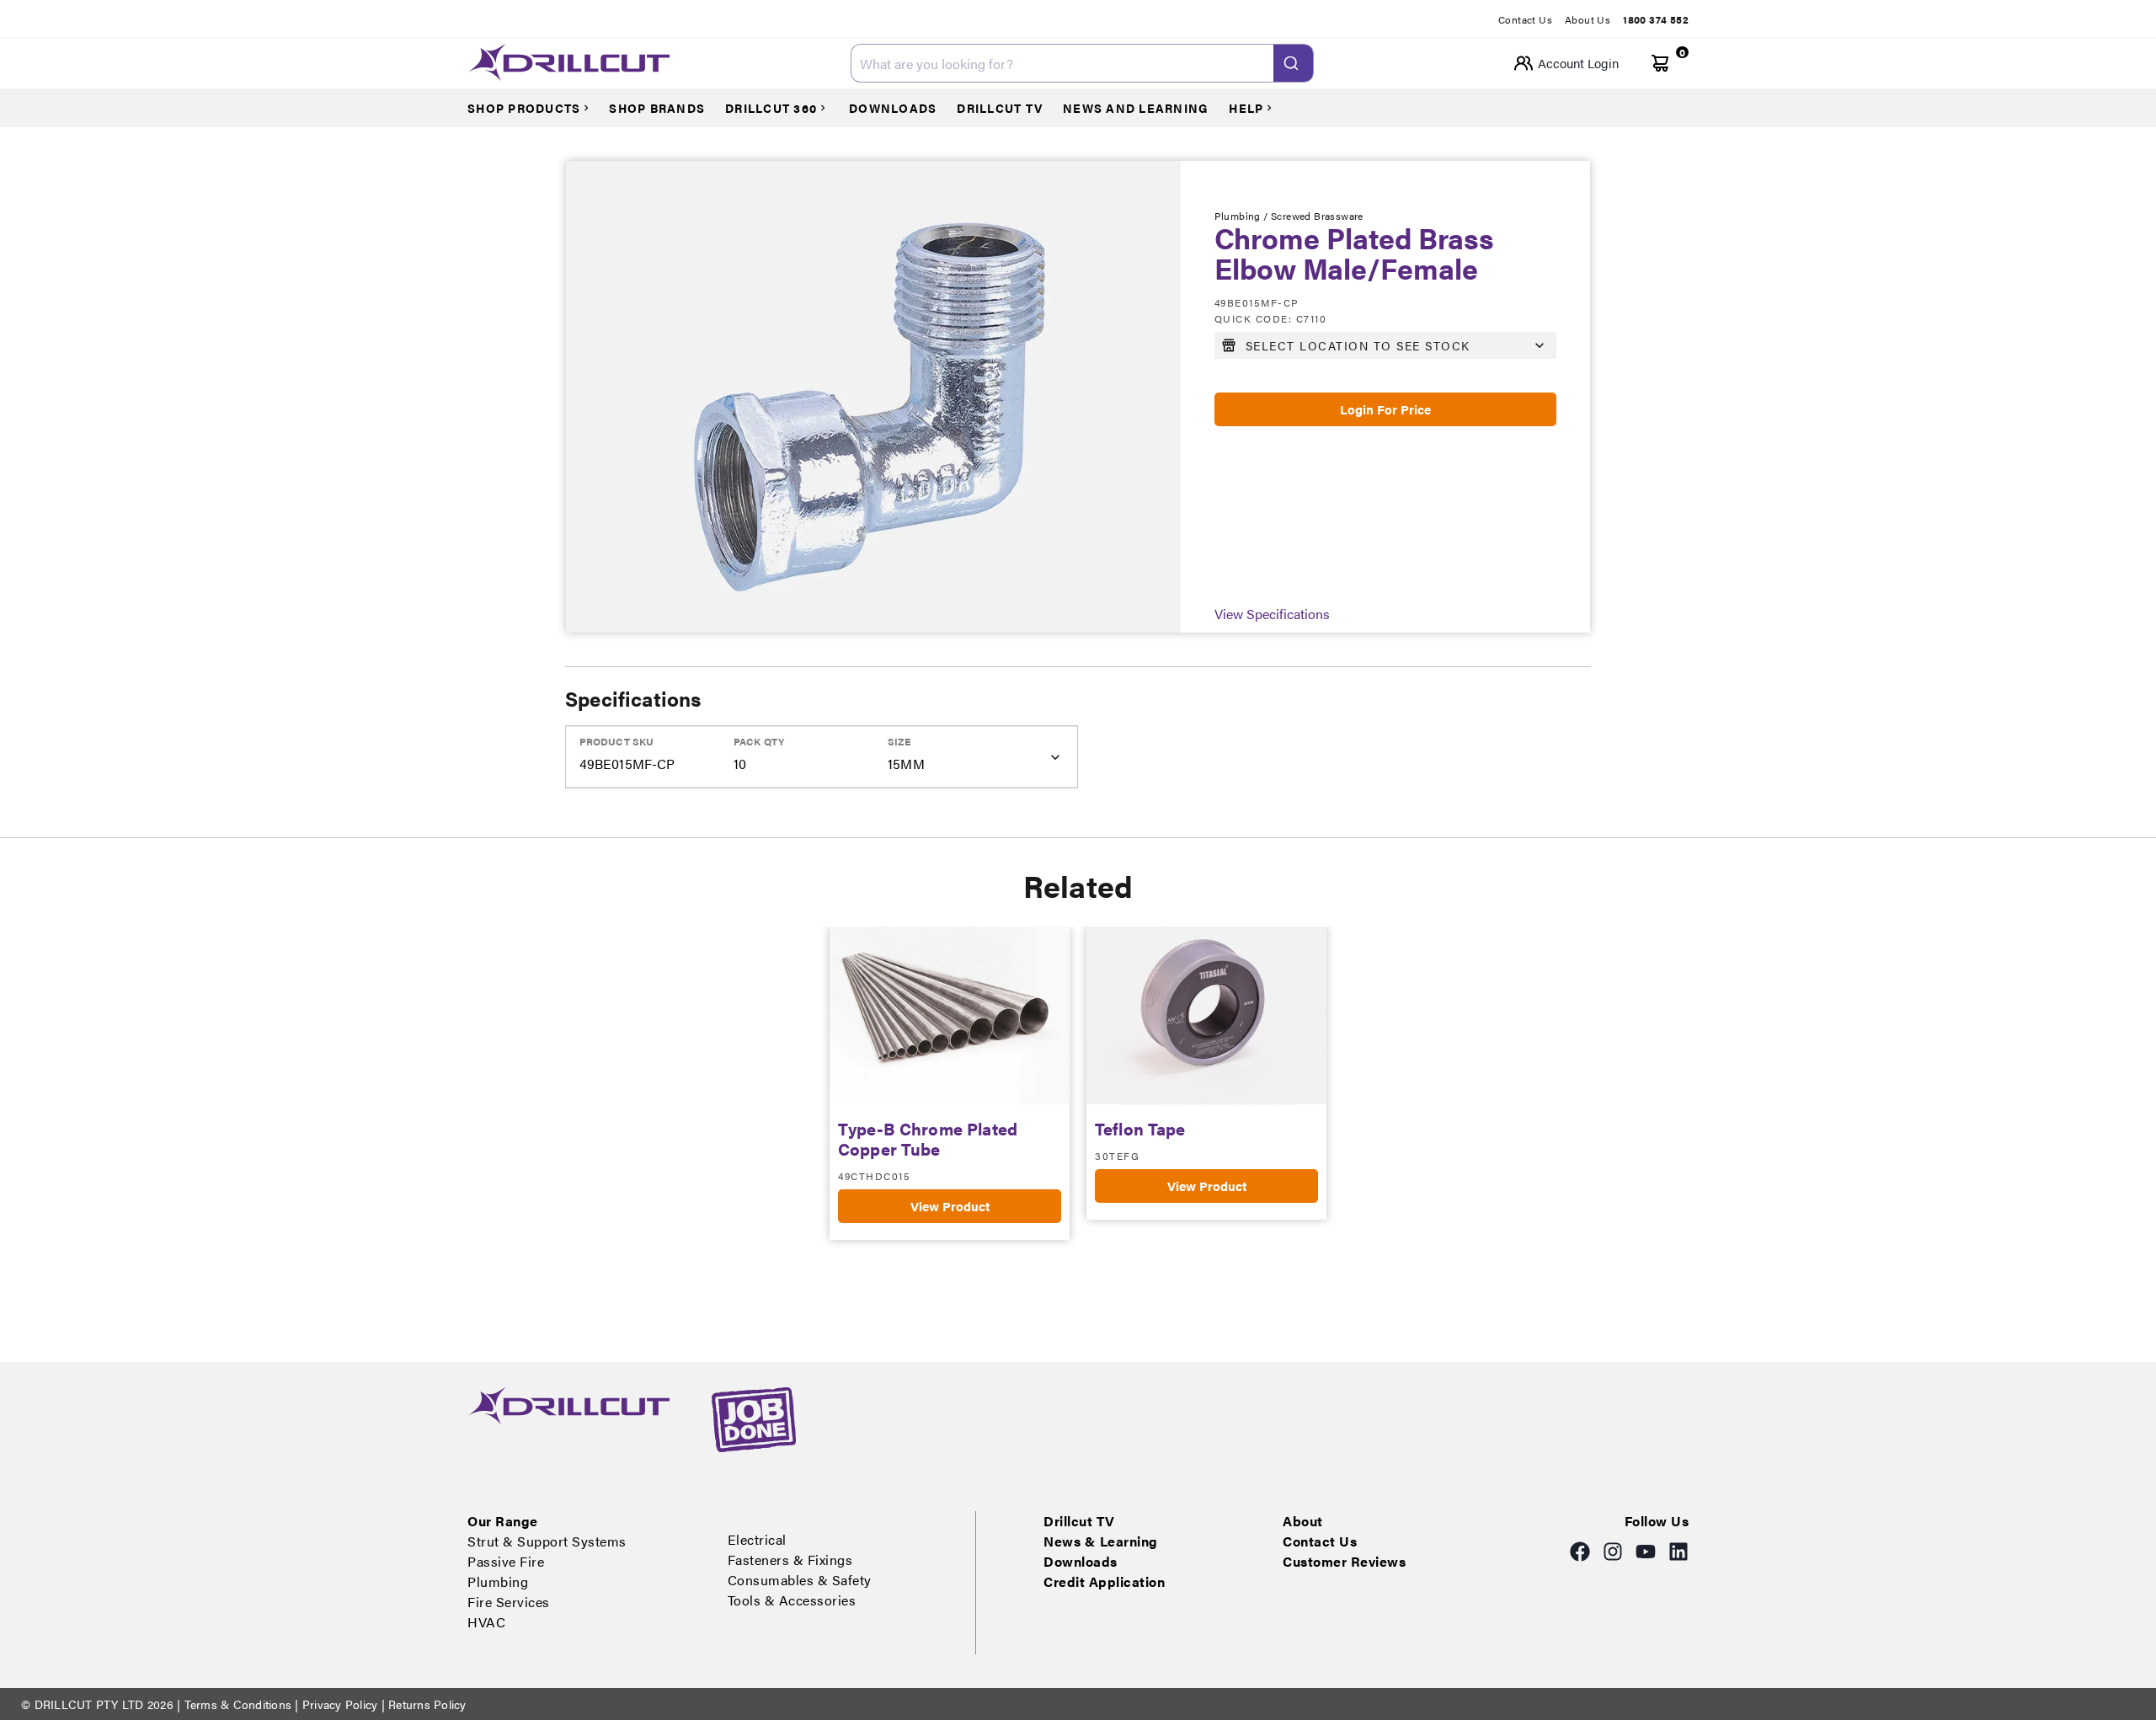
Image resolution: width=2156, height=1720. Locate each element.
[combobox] (1082, 63)
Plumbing (498, 1581)
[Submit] (1293, 63)
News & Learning (1101, 1541)
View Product (950, 1206)
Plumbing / (1243, 216)
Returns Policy (426, 1704)
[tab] (1532, 19)
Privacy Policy (340, 1704)
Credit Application (1104, 1581)
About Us (1588, 19)
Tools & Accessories (792, 1600)
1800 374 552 (1656, 19)
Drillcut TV (1079, 1521)
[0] (1660, 64)
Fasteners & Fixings (790, 1560)
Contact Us (1525, 19)
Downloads (1081, 1561)
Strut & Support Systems (547, 1541)
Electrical (757, 1539)
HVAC (486, 1622)
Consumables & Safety (800, 1580)
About (1303, 1521)
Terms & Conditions (237, 1704)
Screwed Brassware (1317, 216)
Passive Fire (506, 1561)
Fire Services (509, 1602)
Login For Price (1385, 409)
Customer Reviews (1344, 1561)
